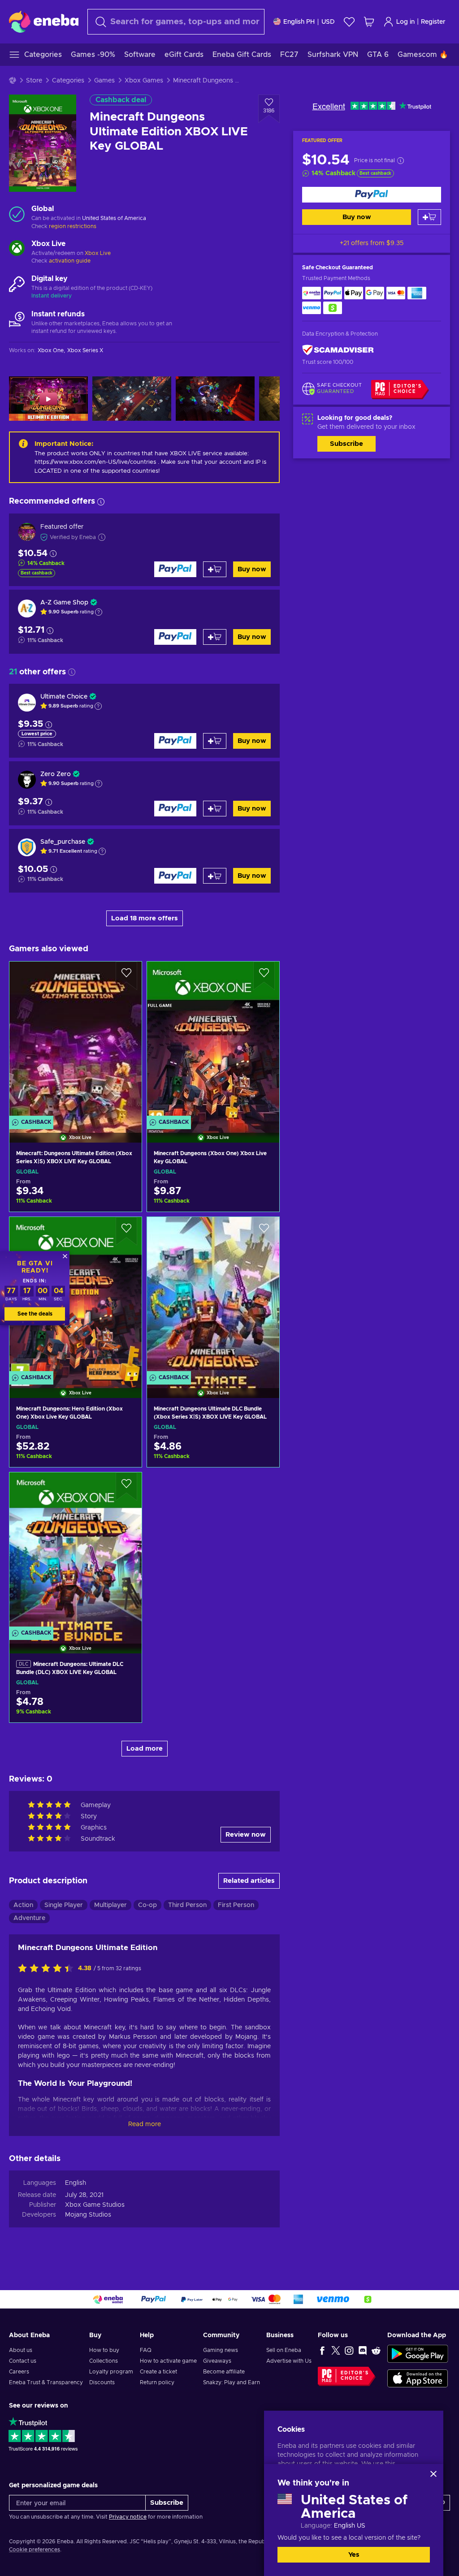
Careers (19, 2372)
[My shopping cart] (369, 22)
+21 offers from (372, 243)
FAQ (146, 2350)
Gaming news (221, 2350)
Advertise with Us (289, 2361)
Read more (145, 2124)
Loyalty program (111, 2372)
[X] (336, 2350)
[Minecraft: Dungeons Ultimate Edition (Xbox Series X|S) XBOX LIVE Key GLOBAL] (76, 1041)
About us (21, 2350)
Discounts (102, 2382)
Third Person (187, 1905)
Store (34, 81)
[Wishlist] (349, 22)
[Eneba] (44, 22)
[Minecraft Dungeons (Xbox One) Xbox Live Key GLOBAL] (213, 1041)
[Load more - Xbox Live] (17, 249)
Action (23, 1905)
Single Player (64, 1905)
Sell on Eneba (284, 2350)
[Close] (433, 2474)
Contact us (23, 2361)
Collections (104, 2361)
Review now (246, 1835)
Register (433, 22)
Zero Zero (56, 774)
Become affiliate (224, 2372)
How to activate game (168, 2361)
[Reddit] (376, 2350)
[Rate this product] (48, 1969)
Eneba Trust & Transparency (46, 2382)
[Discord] (363, 2350)
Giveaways (217, 2361)
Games (104, 81)
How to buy (104, 2350)
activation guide (70, 261)
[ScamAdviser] (338, 350)
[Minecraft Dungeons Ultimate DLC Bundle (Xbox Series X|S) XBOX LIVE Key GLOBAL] (213, 1296)
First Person (236, 1905)
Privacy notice (128, 2517)
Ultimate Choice (64, 697)
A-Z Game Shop (64, 603)
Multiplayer (110, 1905)
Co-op (147, 1905)
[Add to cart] (429, 217)
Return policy (157, 2382)
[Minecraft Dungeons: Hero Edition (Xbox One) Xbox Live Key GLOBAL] (76, 1296)
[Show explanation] (99, 612)
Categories (68, 81)
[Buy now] (372, 195)
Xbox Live (98, 253)
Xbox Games (144, 81)
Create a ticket (158, 2372)
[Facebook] (322, 2350)
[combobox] (176, 22)
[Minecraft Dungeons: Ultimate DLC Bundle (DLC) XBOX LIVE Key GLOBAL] (76, 1551)
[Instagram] (349, 2350)
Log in (405, 22)
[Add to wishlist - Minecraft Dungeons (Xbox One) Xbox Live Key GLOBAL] (264, 976)
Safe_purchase (63, 842)
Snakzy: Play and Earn (232, 2382)
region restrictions (73, 226)
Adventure (29, 1918)
